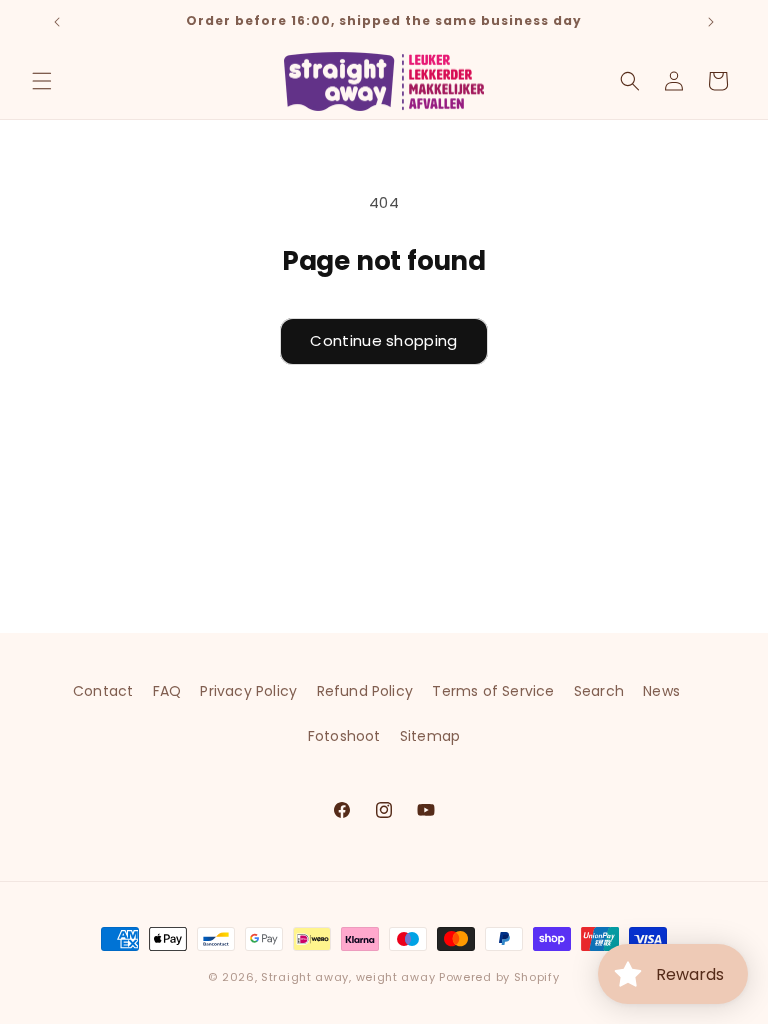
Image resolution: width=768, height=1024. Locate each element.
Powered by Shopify (499, 977)
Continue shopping (383, 340)
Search (599, 691)
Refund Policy (365, 691)
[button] (42, 81)
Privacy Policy (248, 691)
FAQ (167, 691)
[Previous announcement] (57, 22)
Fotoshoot (344, 736)
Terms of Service (493, 691)
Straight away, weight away (348, 977)
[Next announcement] (711, 22)
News (661, 691)
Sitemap (430, 736)
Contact (103, 691)
